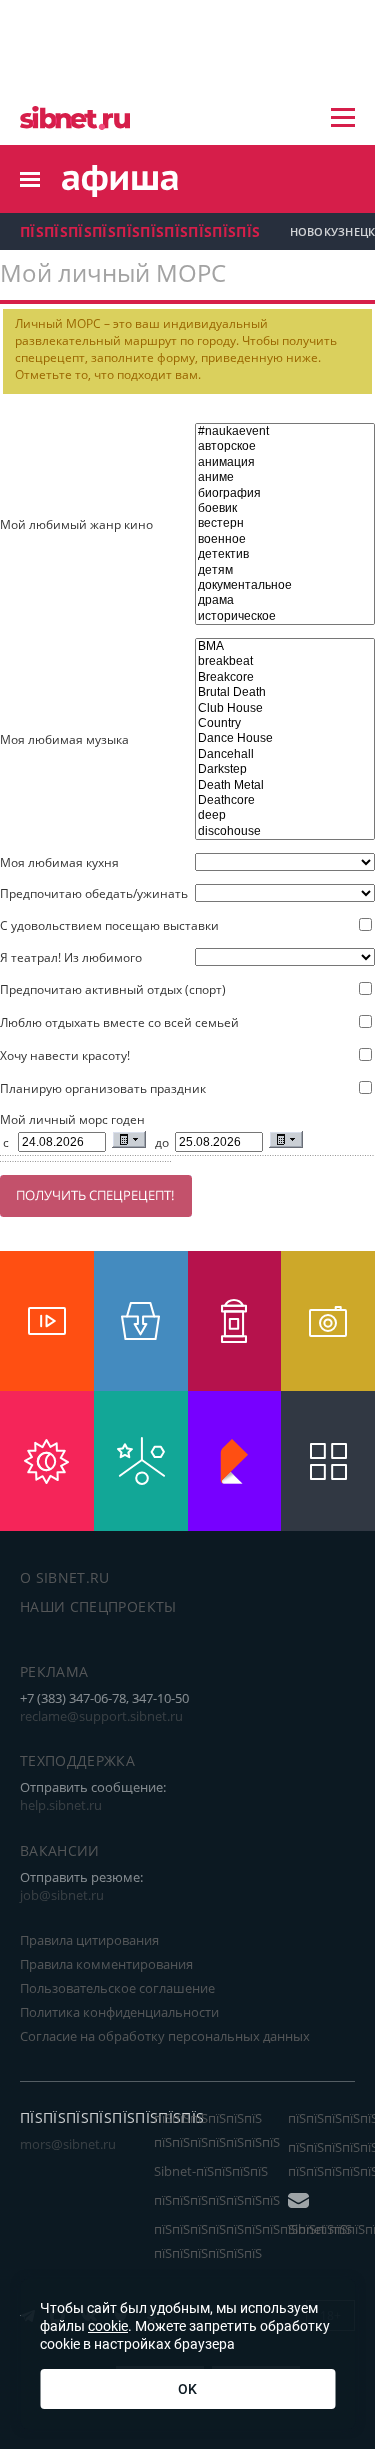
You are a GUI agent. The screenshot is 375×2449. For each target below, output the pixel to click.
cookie (108, 2326)
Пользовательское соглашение (117, 1988)
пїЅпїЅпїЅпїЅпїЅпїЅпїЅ (217, 2200)
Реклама (54, 1671)
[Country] (285, 723)
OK (187, 2389)
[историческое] (285, 616)
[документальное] (285, 585)
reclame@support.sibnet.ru (101, 1716)
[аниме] (285, 477)
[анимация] (285, 462)
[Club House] (285, 708)
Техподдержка (77, 1760)
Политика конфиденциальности (119, 2012)
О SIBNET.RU (65, 1577)
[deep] (285, 815)
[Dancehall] (285, 754)
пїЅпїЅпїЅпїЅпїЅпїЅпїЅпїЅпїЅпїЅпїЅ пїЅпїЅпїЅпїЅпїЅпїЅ (253, 2241)
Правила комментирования (106, 1964)
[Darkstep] (285, 769)
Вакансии (60, 1850)
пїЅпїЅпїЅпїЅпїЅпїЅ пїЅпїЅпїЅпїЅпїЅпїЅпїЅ (217, 2130)
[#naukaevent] (285, 431)
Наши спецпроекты (98, 1606)
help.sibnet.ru (61, 1805)
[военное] (285, 539)
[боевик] (285, 508)
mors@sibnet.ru (68, 2144)
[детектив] (285, 554)
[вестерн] (285, 523)
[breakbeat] (285, 661)
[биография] (285, 493)
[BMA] (285, 646)
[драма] (285, 600)
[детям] (285, 570)
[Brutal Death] (285, 692)
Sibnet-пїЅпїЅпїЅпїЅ (211, 2171)
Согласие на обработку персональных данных (165, 2036)
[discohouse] (285, 831)
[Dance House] (285, 738)
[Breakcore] (285, 677)
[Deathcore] (285, 800)
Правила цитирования (89, 1940)
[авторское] (285, 446)
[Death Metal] (285, 785)
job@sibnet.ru (62, 1895)
